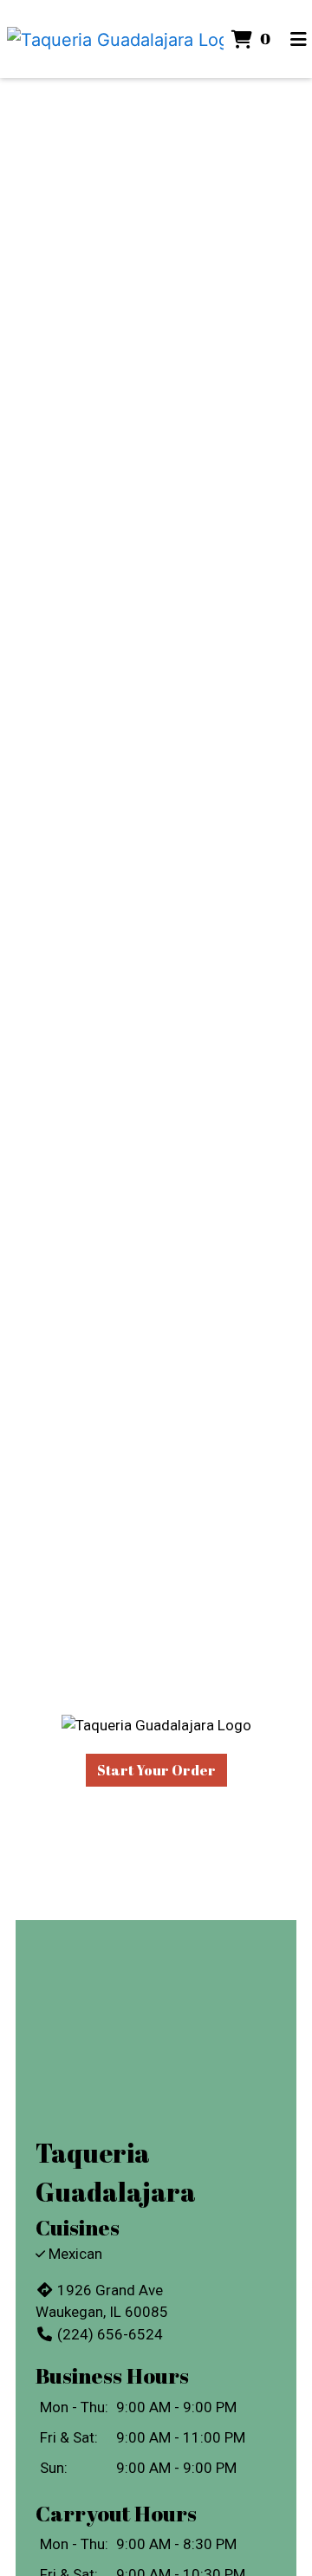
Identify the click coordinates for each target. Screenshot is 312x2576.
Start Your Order (156, 1770)
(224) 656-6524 (110, 2334)
